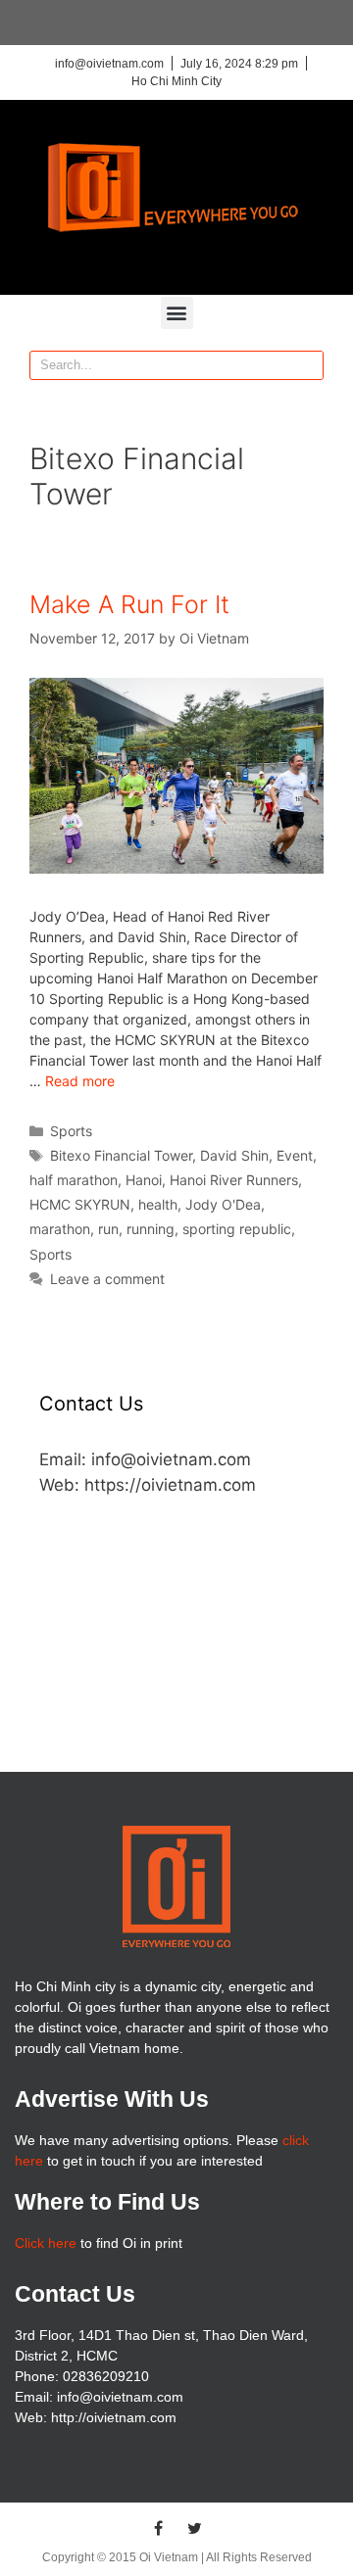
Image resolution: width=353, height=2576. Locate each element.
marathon (60, 1229)
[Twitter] (195, 2528)
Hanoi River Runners (234, 1180)
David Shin (234, 1155)
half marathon (74, 1180)
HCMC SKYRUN (80, 1204)
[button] (177, 313)
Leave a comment (107, 1279)
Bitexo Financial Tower (121, 1155)
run (108, 1229)
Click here (46, 2243)
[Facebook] (159, 2528)
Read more (80, 1081)
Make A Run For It (129, 604)
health (158, 1204)
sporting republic (237, 1229)
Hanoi (144, 1180)
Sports (71, 1131)
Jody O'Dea (223, 1204)
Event (295, 1155)
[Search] (308, 365)
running (151, 1229)
